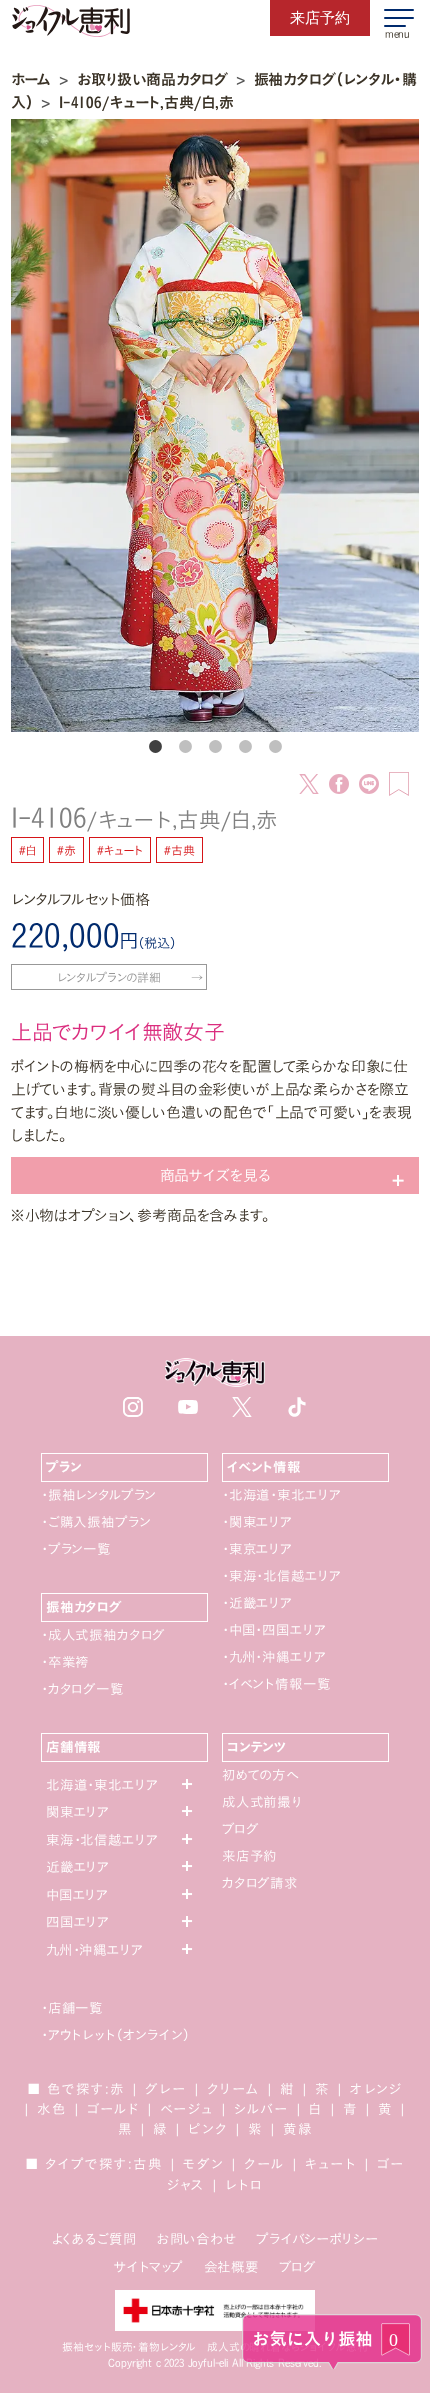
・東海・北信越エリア (281, 1576)
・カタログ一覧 (82, 1689)
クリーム (233, 2089)
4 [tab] (245, 747)
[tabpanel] (215, 426)
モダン (203, 2164)
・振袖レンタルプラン (98, 1495)
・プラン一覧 (76, 1549)
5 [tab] (275, 747)
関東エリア (77, 1812)
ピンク (208, 2129)
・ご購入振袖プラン (96, 1522)
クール (264, 2164)
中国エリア (77, 1895)
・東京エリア (257, 1549)
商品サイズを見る (215, 1175)
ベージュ (187, 2109)
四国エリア (77, 1922)
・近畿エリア (257, 1603)
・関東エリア (257, 1522)
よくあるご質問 (94, 2239)
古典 (148, 2164)
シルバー (261, 2109)
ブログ (240, 1829)
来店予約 (249, 1856)
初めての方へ (260, 1775)
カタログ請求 (260, 1883)
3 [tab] (215, 747)
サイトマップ (148, 2267)
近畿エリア (77, 1867)
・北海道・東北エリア (281, 1495)
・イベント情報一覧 (276, 1684)
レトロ (244, 2185)
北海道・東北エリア (102, 1785)
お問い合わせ (196, 2239)
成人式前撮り (262, 1802)
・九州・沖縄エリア (274, 1657)
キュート (331, 2164)
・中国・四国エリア (274, 1630)
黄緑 (298, 2129)
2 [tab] (185, 747)
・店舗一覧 (72, 2008)
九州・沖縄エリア (94, 1950)
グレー (166, 2089)
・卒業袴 (65, 1662)
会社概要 (231, 2267)
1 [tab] (155, 747)
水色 (52, 2109)
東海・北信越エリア (102, 1840)
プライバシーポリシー (317, 2239)
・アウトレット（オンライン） (115, 2035)
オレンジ (376, 2089)
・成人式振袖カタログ (103, 1635)
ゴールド (113, 2109)
